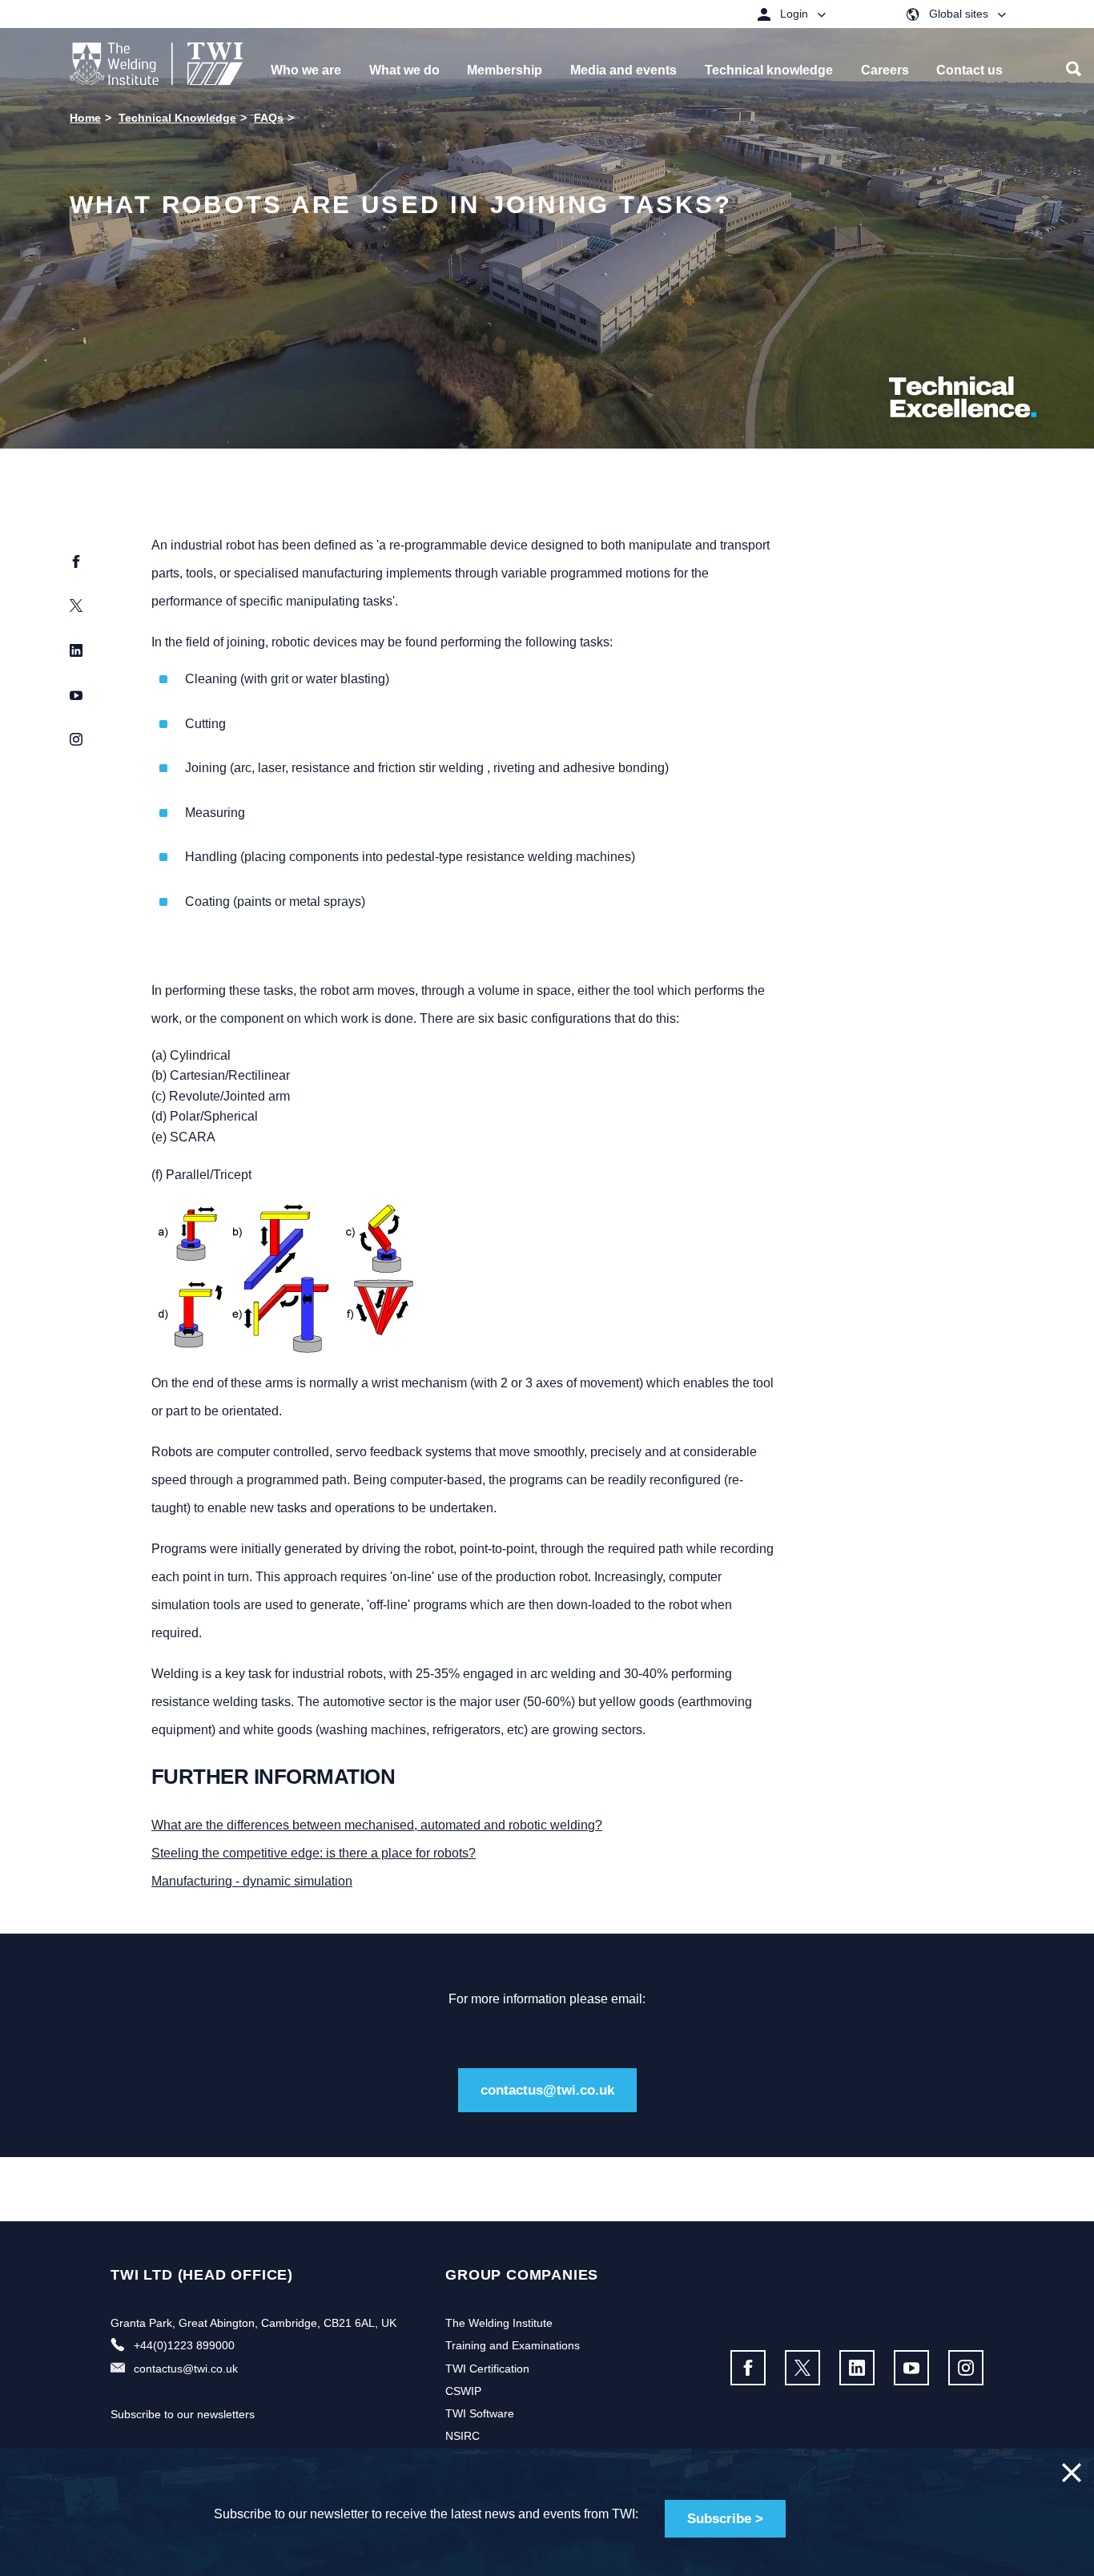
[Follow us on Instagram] (966, 2368)
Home (85, 118)
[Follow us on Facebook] (748, 2368)
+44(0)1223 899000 (184, 2345)
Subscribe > (725, 2519)
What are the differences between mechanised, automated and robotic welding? (377, 1825)
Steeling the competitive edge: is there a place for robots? (314, 1853)
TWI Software (480, 2413)
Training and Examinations (513, 2345)
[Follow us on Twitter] (802, 2368)
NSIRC (463, 2436)
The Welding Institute (499, 2323)
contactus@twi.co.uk (547, 2090)
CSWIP (463, 2391)
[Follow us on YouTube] (911, 2368)
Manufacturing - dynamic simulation (252, 1881)
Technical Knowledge (177, 118)
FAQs (269, 118)
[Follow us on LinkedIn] (857, 2368)
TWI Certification (487, 2369)
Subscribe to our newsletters (183, 2414)
